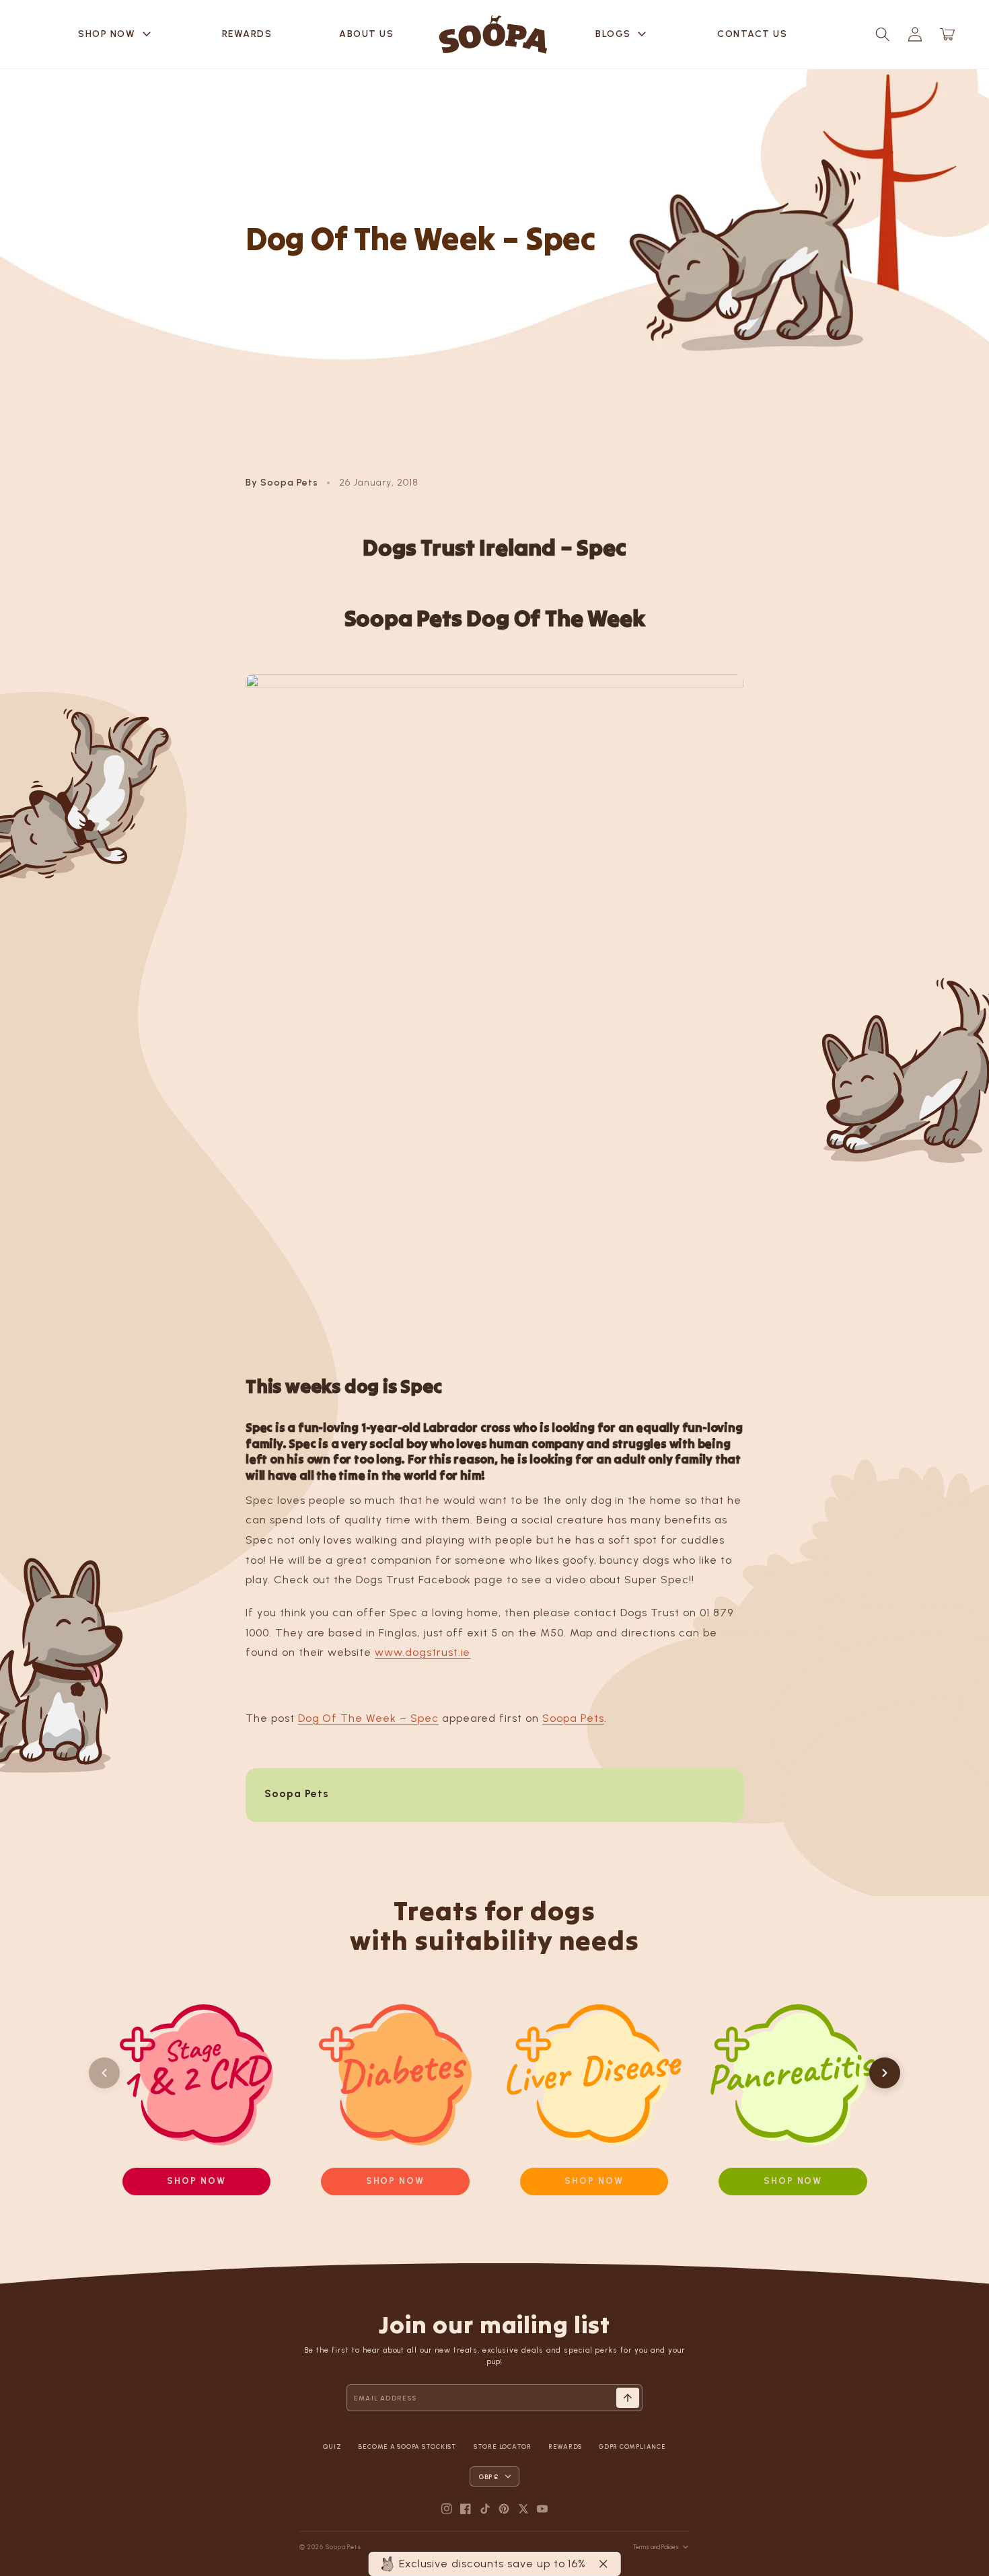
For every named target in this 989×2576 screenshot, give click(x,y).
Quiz (332, 2447)
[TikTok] (485, 2509)
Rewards (247, 34)
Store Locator (503, 2447)
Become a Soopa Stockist (407, 2447)
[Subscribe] (628, 2398)
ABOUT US (366, 34)
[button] (883, 34)
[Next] (885, 2073)
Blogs (623, 34)
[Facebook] (466, 2509)
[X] (523, 2509)
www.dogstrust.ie (423, 1652)
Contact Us (752, 34)
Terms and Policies (656, 2547)
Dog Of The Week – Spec (368, 1718)
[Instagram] (447, 2509)
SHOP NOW (116, 34)
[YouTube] (542, 2509)
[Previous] (104, 2073)
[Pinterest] (504, 2509)
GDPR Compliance (632, 2447)
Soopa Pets (573, 1718)
